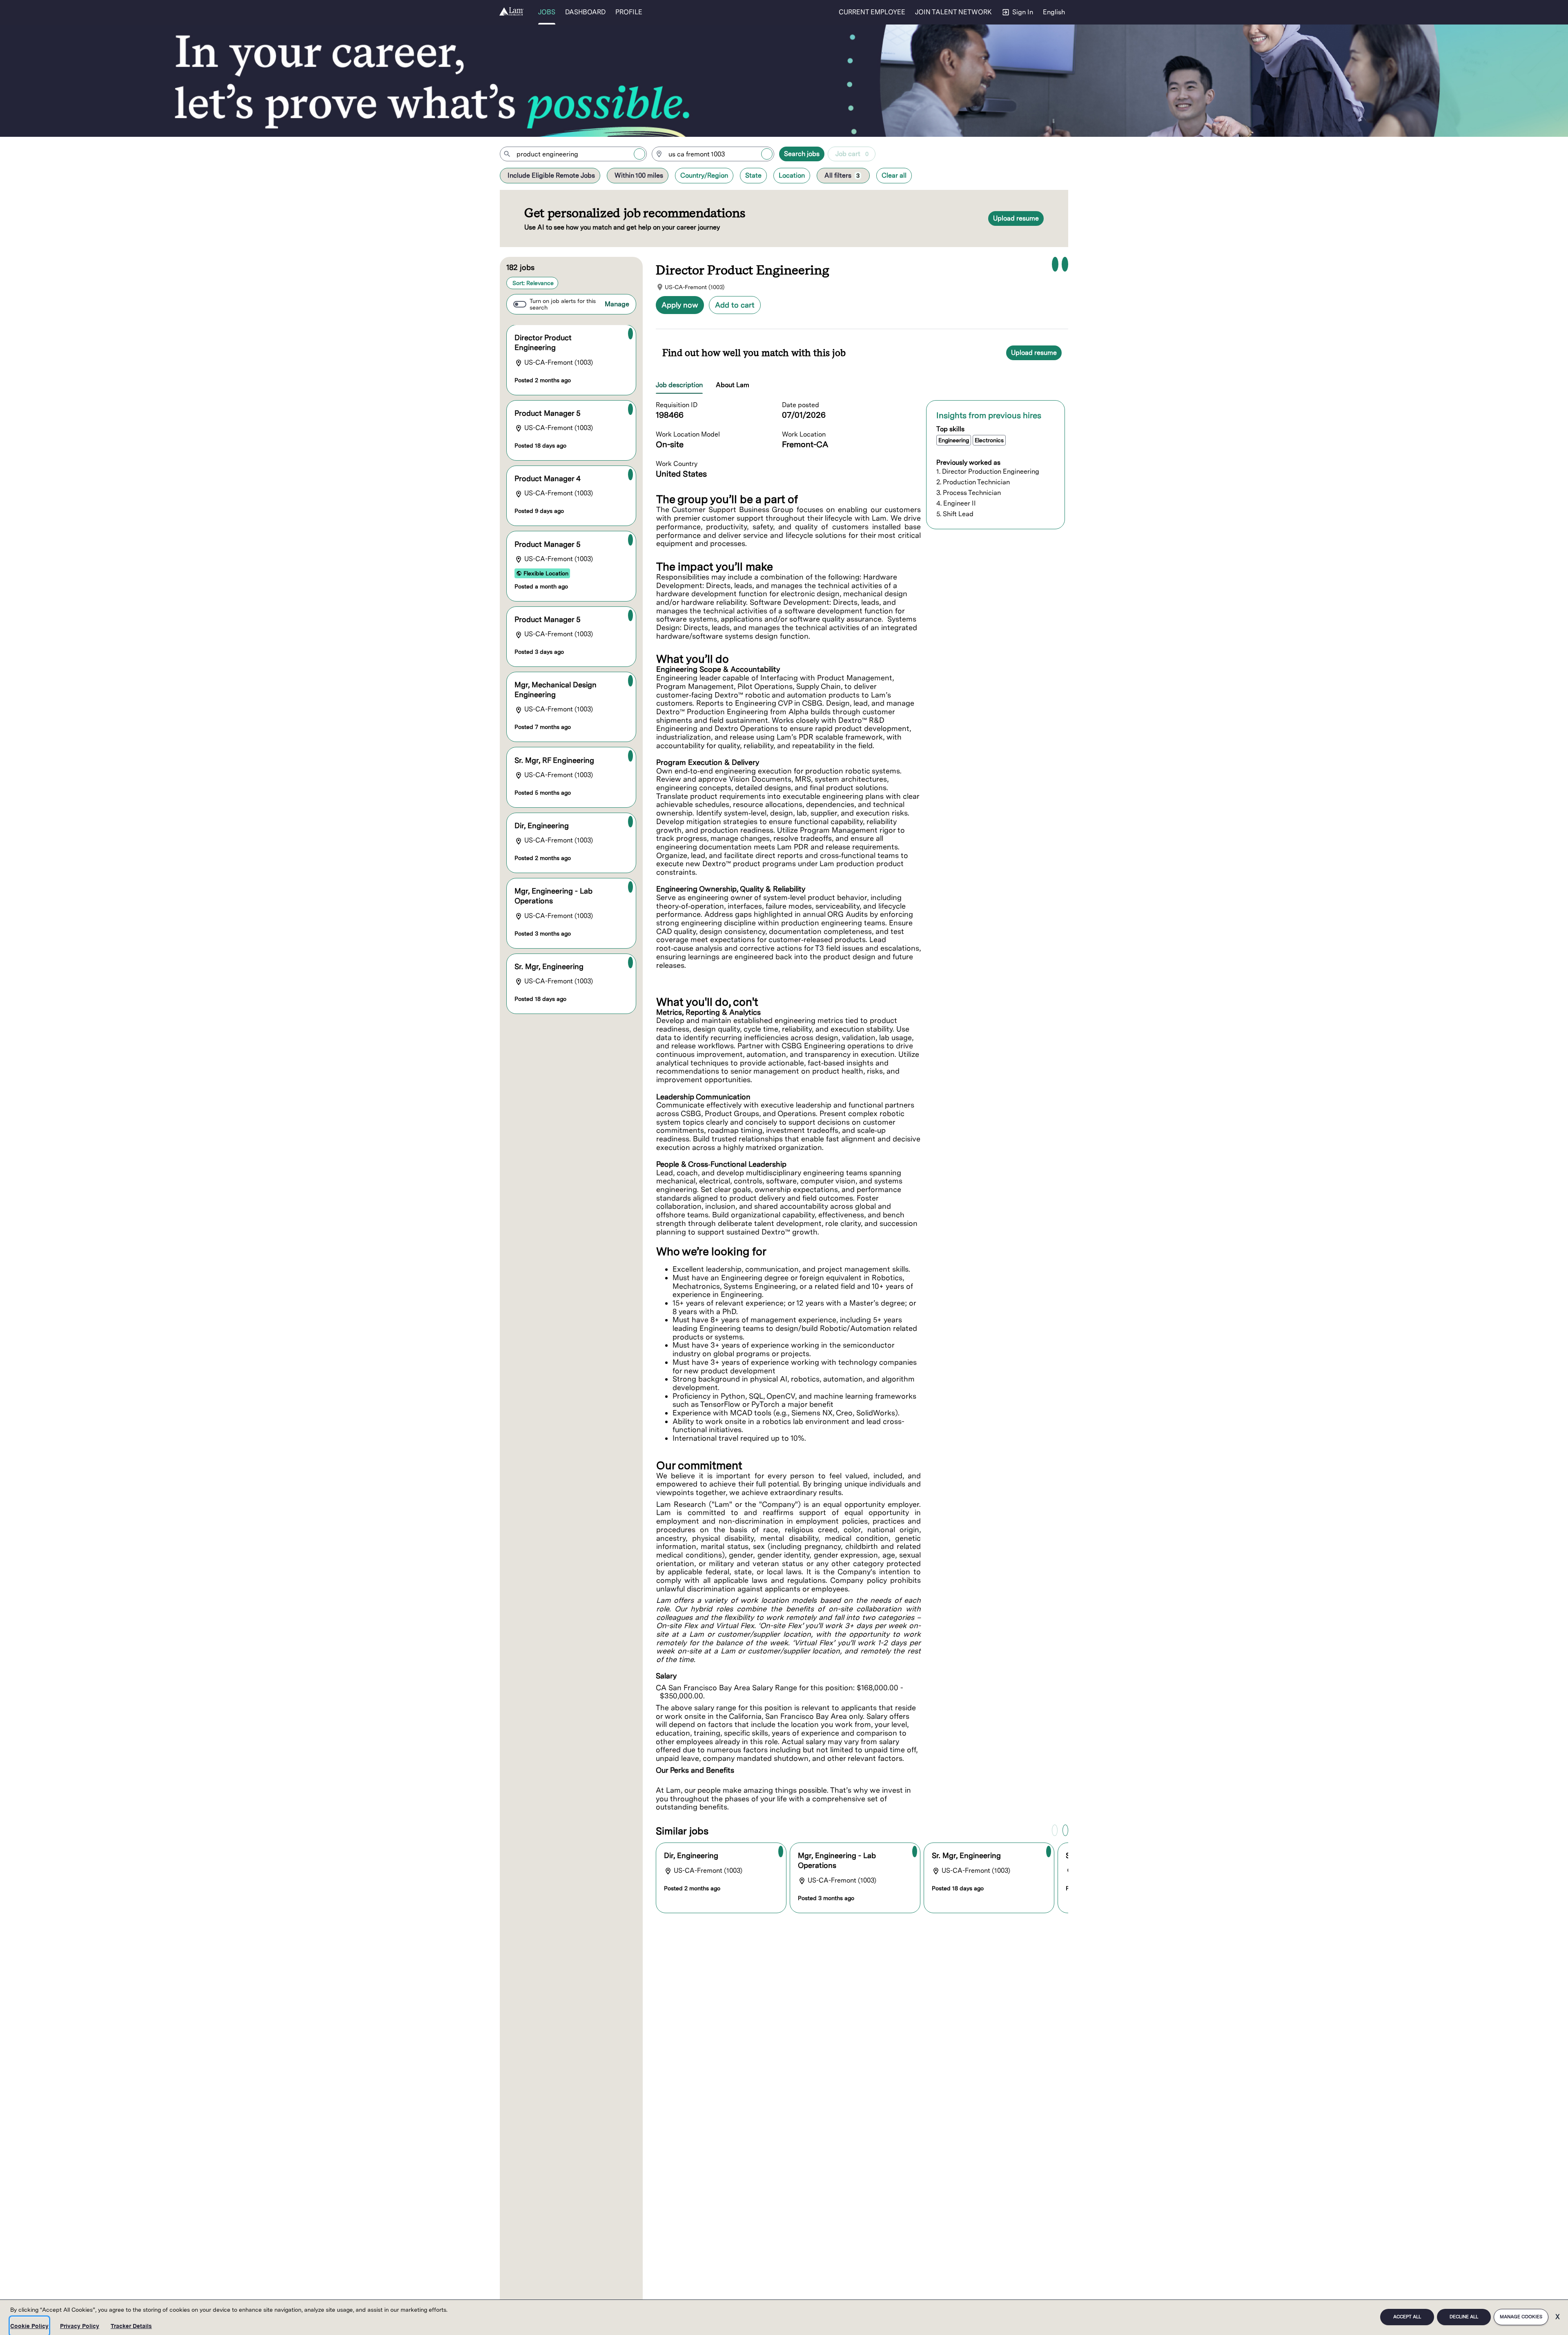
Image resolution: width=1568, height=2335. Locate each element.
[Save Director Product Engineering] (630, 334)
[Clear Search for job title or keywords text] (639, 154)
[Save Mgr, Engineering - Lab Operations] (630, 887)
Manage (617, 304)
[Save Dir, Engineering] (630, 822)
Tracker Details (131, 2326)
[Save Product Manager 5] (630, 409)
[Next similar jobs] (1065, 1830)
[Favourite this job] (1055, 264)
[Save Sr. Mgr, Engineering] (630, 963)
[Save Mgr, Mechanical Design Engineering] (630, 681)
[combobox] (573, 154)
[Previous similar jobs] (1055, 1830)
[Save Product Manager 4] (630, 475)
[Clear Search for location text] (767, 154)
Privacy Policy (80, 2326)
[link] (511, 12)
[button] (1055, 12)
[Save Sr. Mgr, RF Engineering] (630, 756)
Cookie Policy (29, 2326)
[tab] (683, 385)
